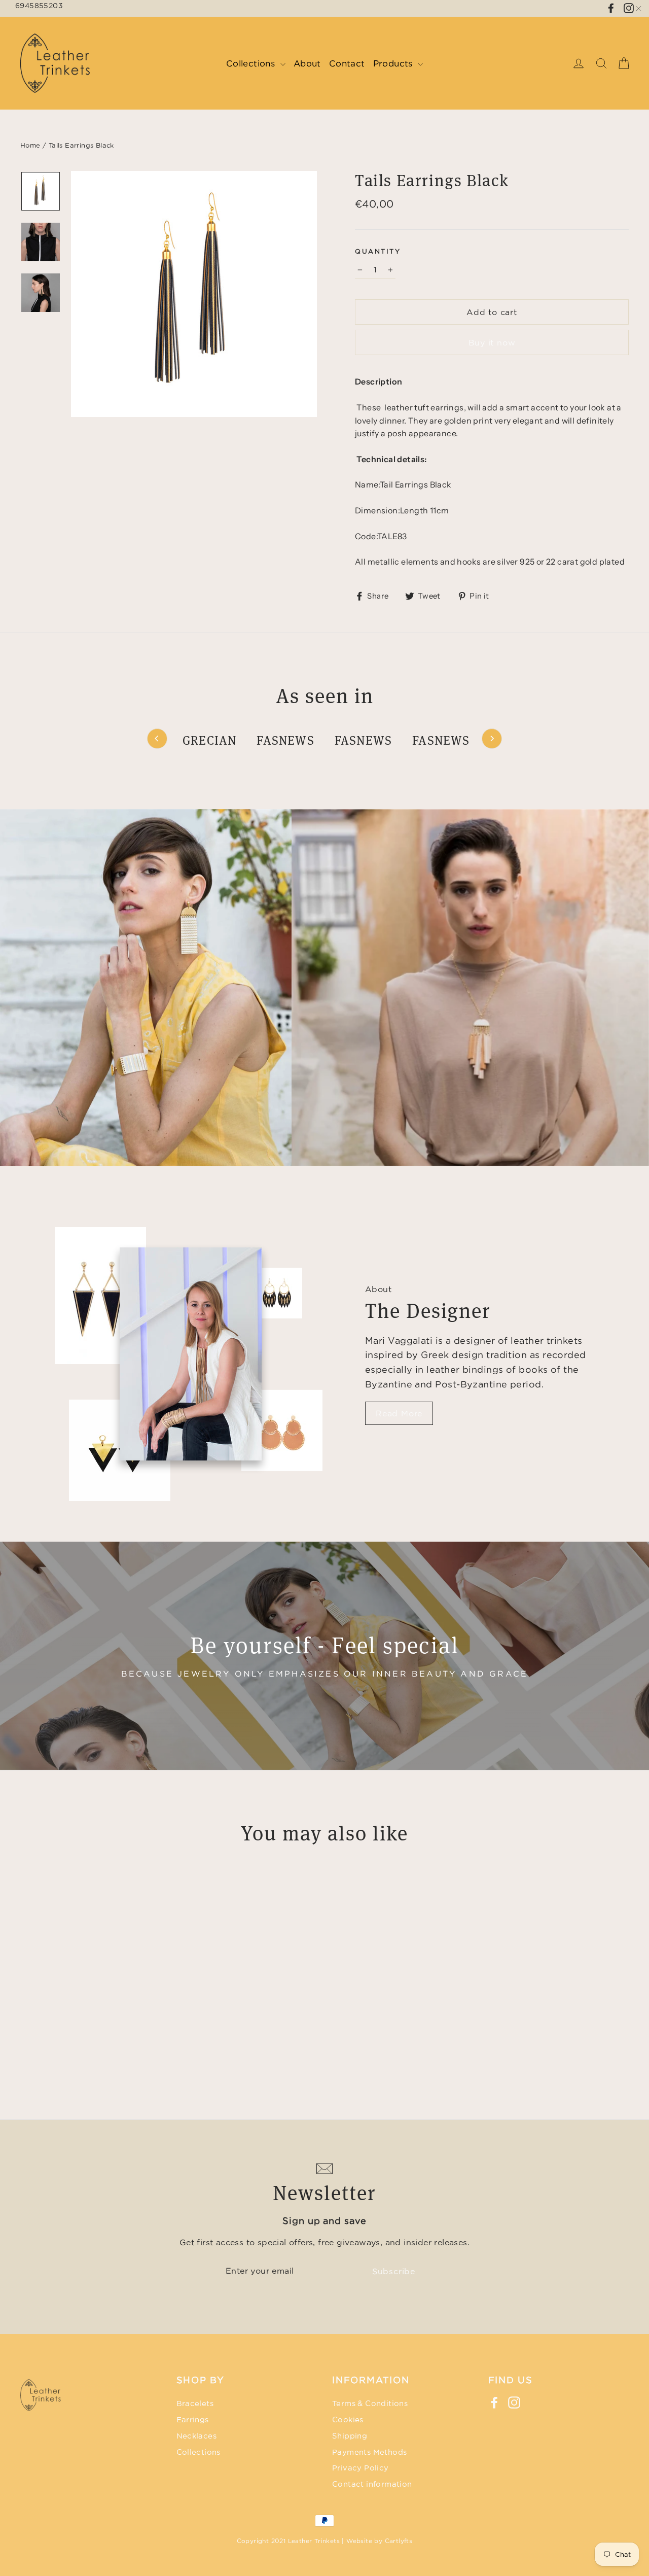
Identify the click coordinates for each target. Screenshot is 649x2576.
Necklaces (197, 2436)
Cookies (348, 2420)
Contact (347, 63)
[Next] (492, 739)
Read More (399, 1413)
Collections (252, 63)
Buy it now (492, 342)
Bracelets (195, 2403)
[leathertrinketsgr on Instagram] (514, 2402)
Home (30, 145)
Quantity (378, 251)
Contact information (372, 2484)
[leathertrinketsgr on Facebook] (611, 7)
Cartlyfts (399, 2541)
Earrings (193, 2420)
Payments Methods (369, 2452)
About (307, 63)
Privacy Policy (360, 2468)
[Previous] (157, 739)
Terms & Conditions (370, 2403)
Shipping (350, 2436)
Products (394, 63)
